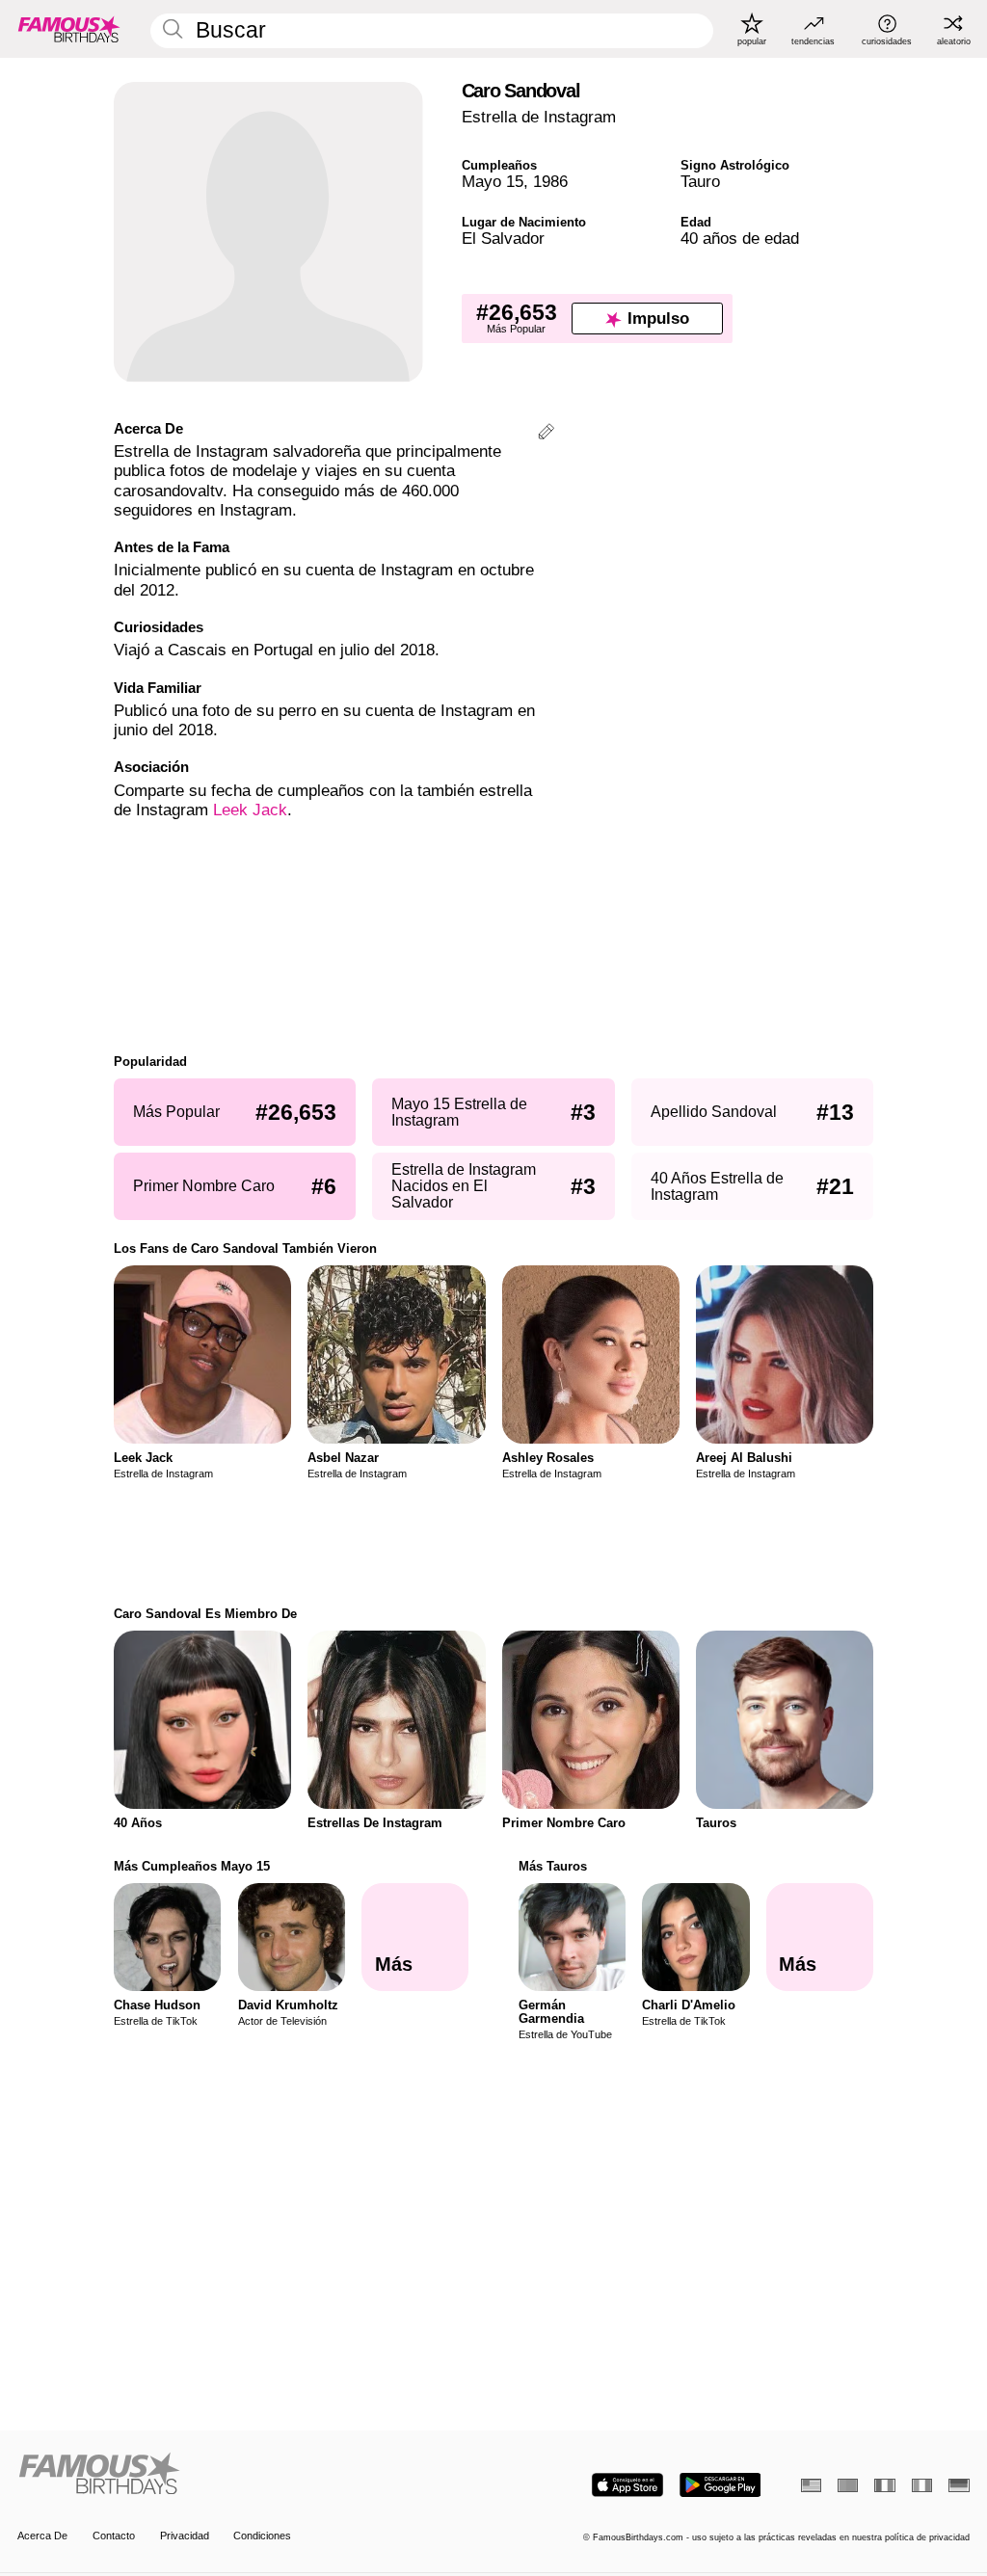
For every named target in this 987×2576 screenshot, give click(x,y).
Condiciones (262, 2536)
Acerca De (42, 2536)
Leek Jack (250, 810)
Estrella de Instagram (539, 117)
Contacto (114, 2536)
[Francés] (884, 2485)
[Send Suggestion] (546, 434)
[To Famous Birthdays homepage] (69, 29)
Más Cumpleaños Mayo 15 (192, 1866)
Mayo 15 (493, 182)
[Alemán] (959, 2485)
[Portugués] (848, 2485)
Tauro (700, 182)
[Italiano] (922, 2485)
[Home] (251, 2475)
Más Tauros (553, 1866)
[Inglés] (811, 2485)
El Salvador (503, 239)
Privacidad (185, 2536)
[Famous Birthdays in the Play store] (720, 2485)
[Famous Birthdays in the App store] (627, 2485)
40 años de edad (740, 239)
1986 (550, 182)
